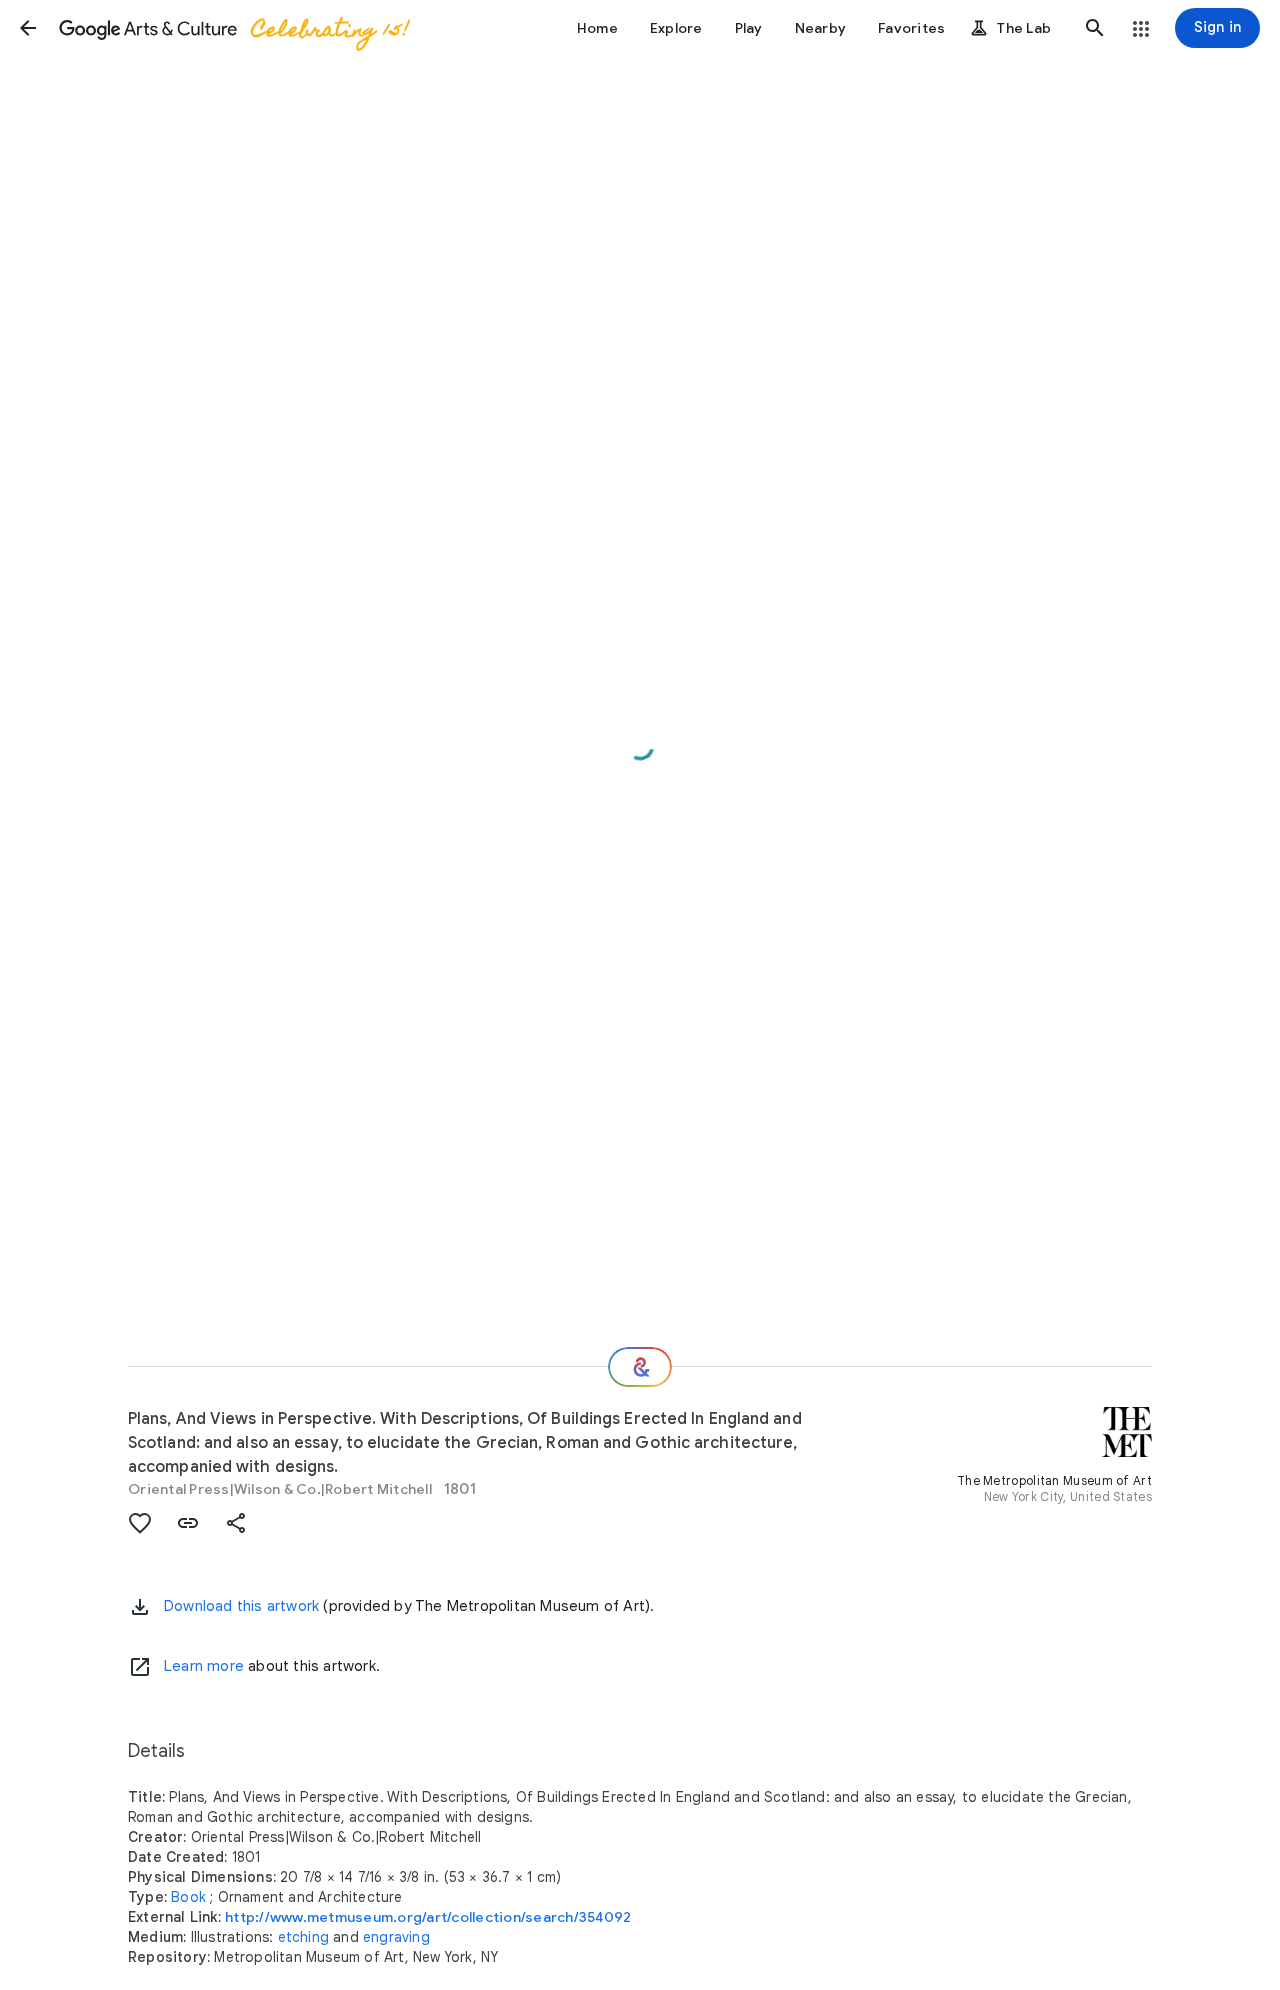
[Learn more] (140, 1667)
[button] (28, 28)
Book (188, 1897)
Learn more (204, 1666)
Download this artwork (241, 1606)
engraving (396, 1937)
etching (303, 1937)
